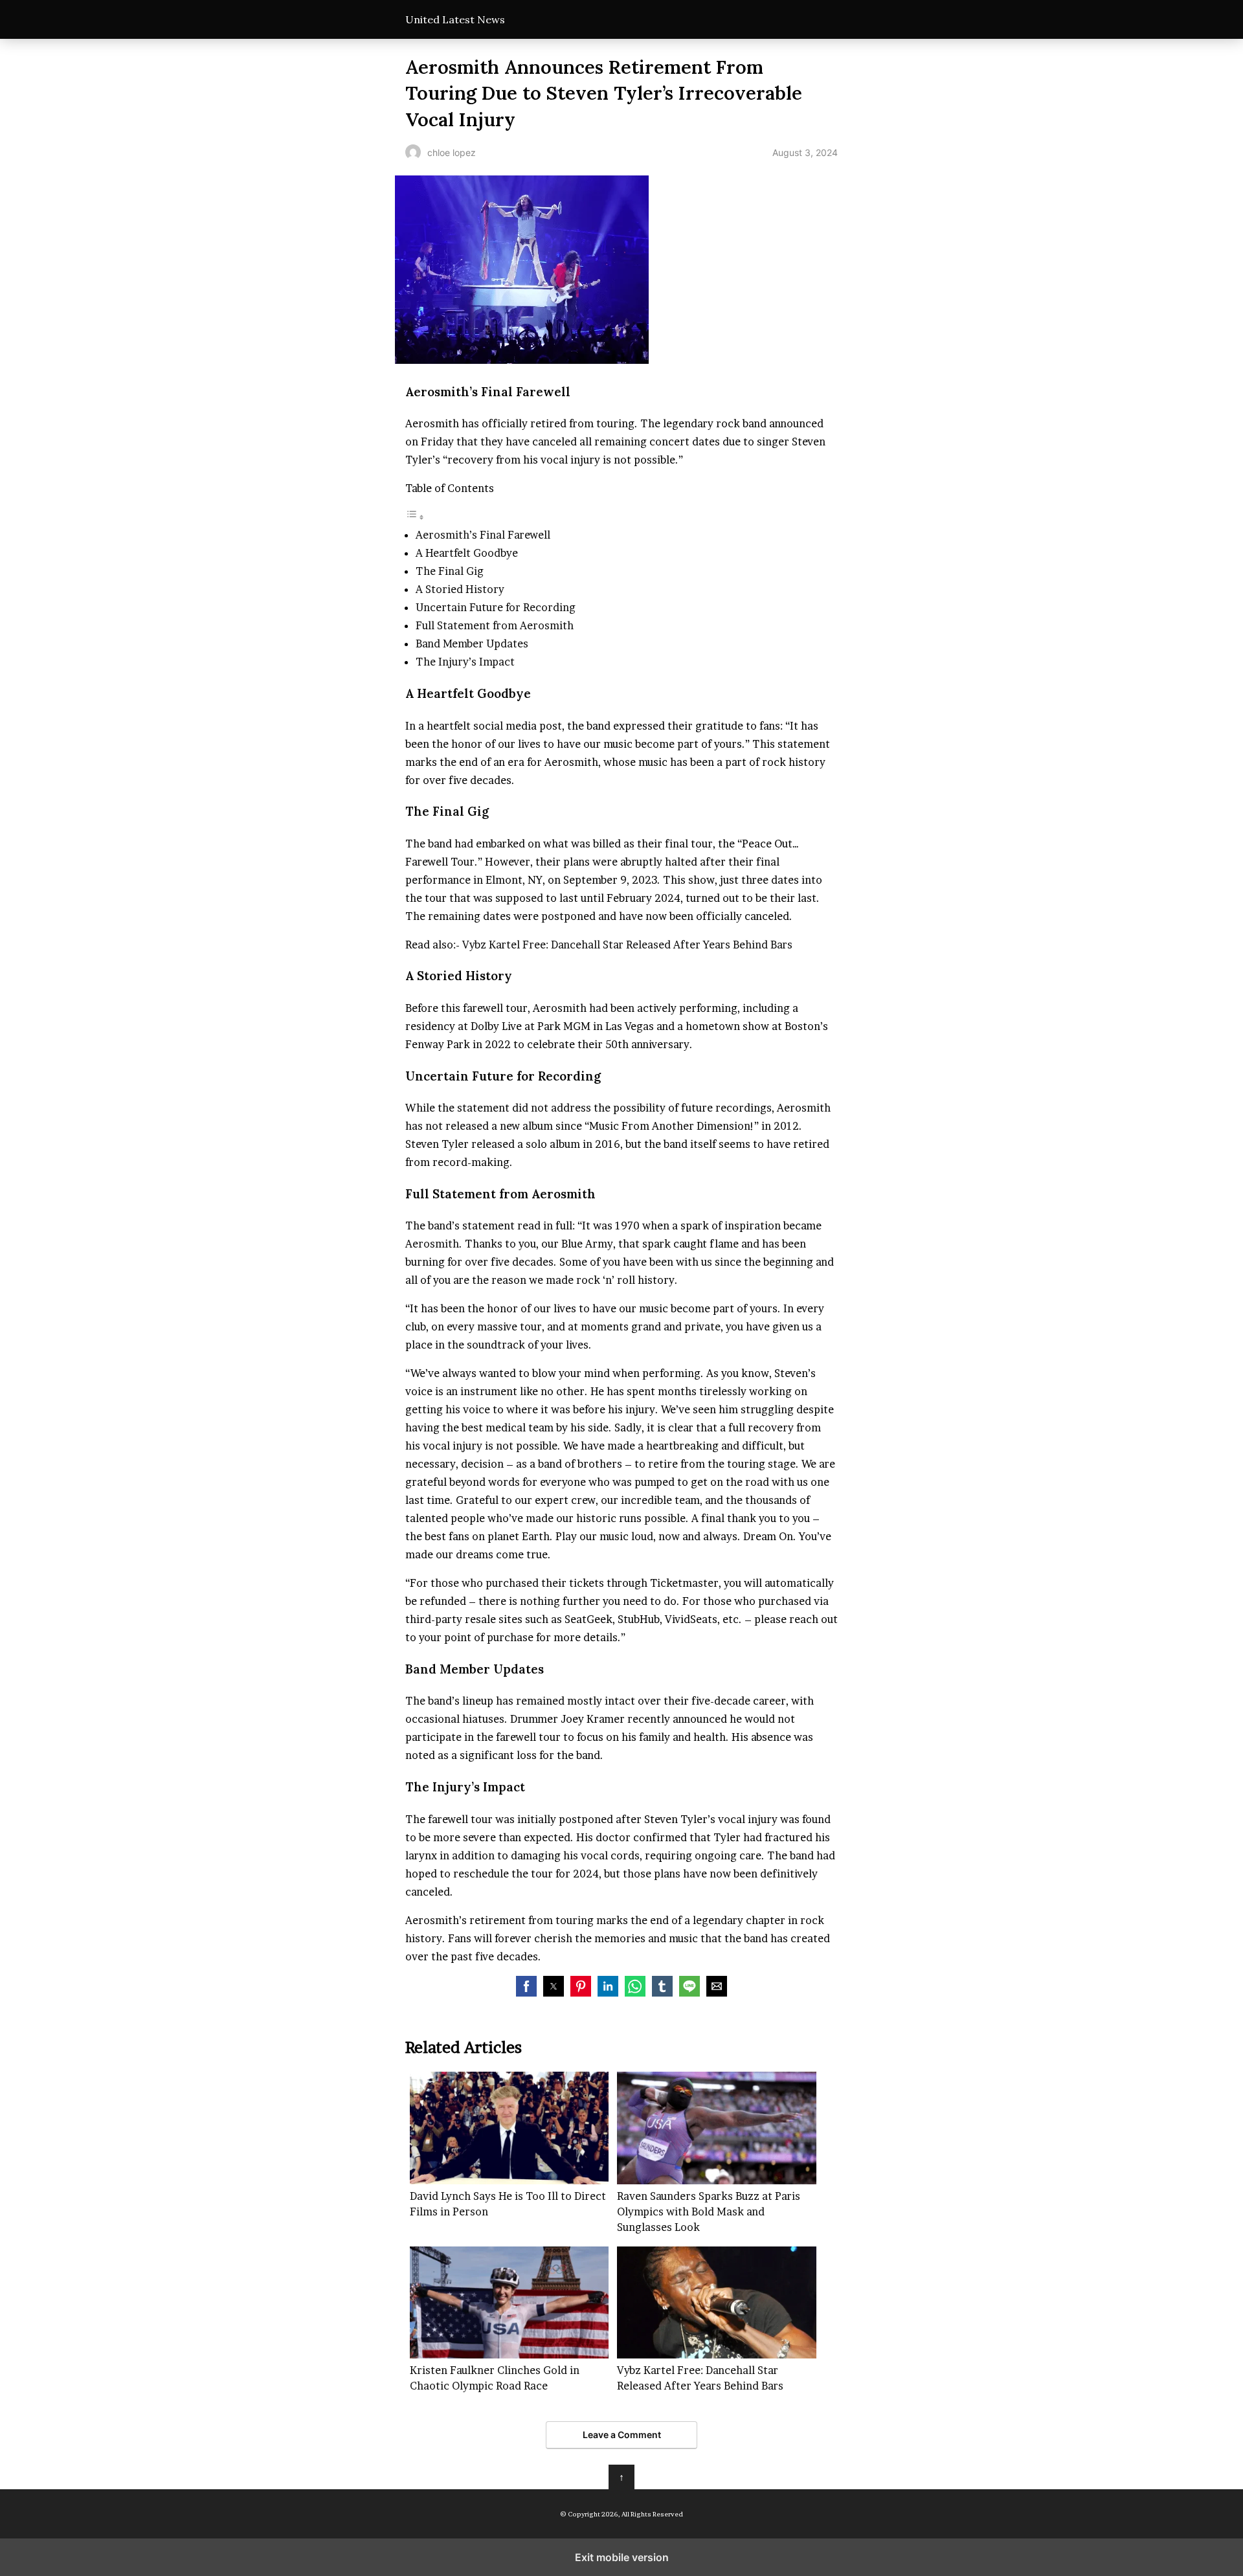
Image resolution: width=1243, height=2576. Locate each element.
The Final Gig (450, 571)
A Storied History (460, 589)
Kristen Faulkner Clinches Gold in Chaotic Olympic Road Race (495, 2378)
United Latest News (455, 19)
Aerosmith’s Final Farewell (483, 535)
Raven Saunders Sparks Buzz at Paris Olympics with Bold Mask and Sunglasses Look (709, 2212)
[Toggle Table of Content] (415, 517)
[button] (526, 1986)
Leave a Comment (622, 2435)
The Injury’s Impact (465, 662)
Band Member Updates (472, 644)
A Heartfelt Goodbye (467, 553)
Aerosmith (432, 1244)
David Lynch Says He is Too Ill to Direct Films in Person (508, 2204)
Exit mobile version (622, 2557)
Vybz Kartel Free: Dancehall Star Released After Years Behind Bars (626, 945)
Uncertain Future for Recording (496, 607)
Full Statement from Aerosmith (495, 625)
